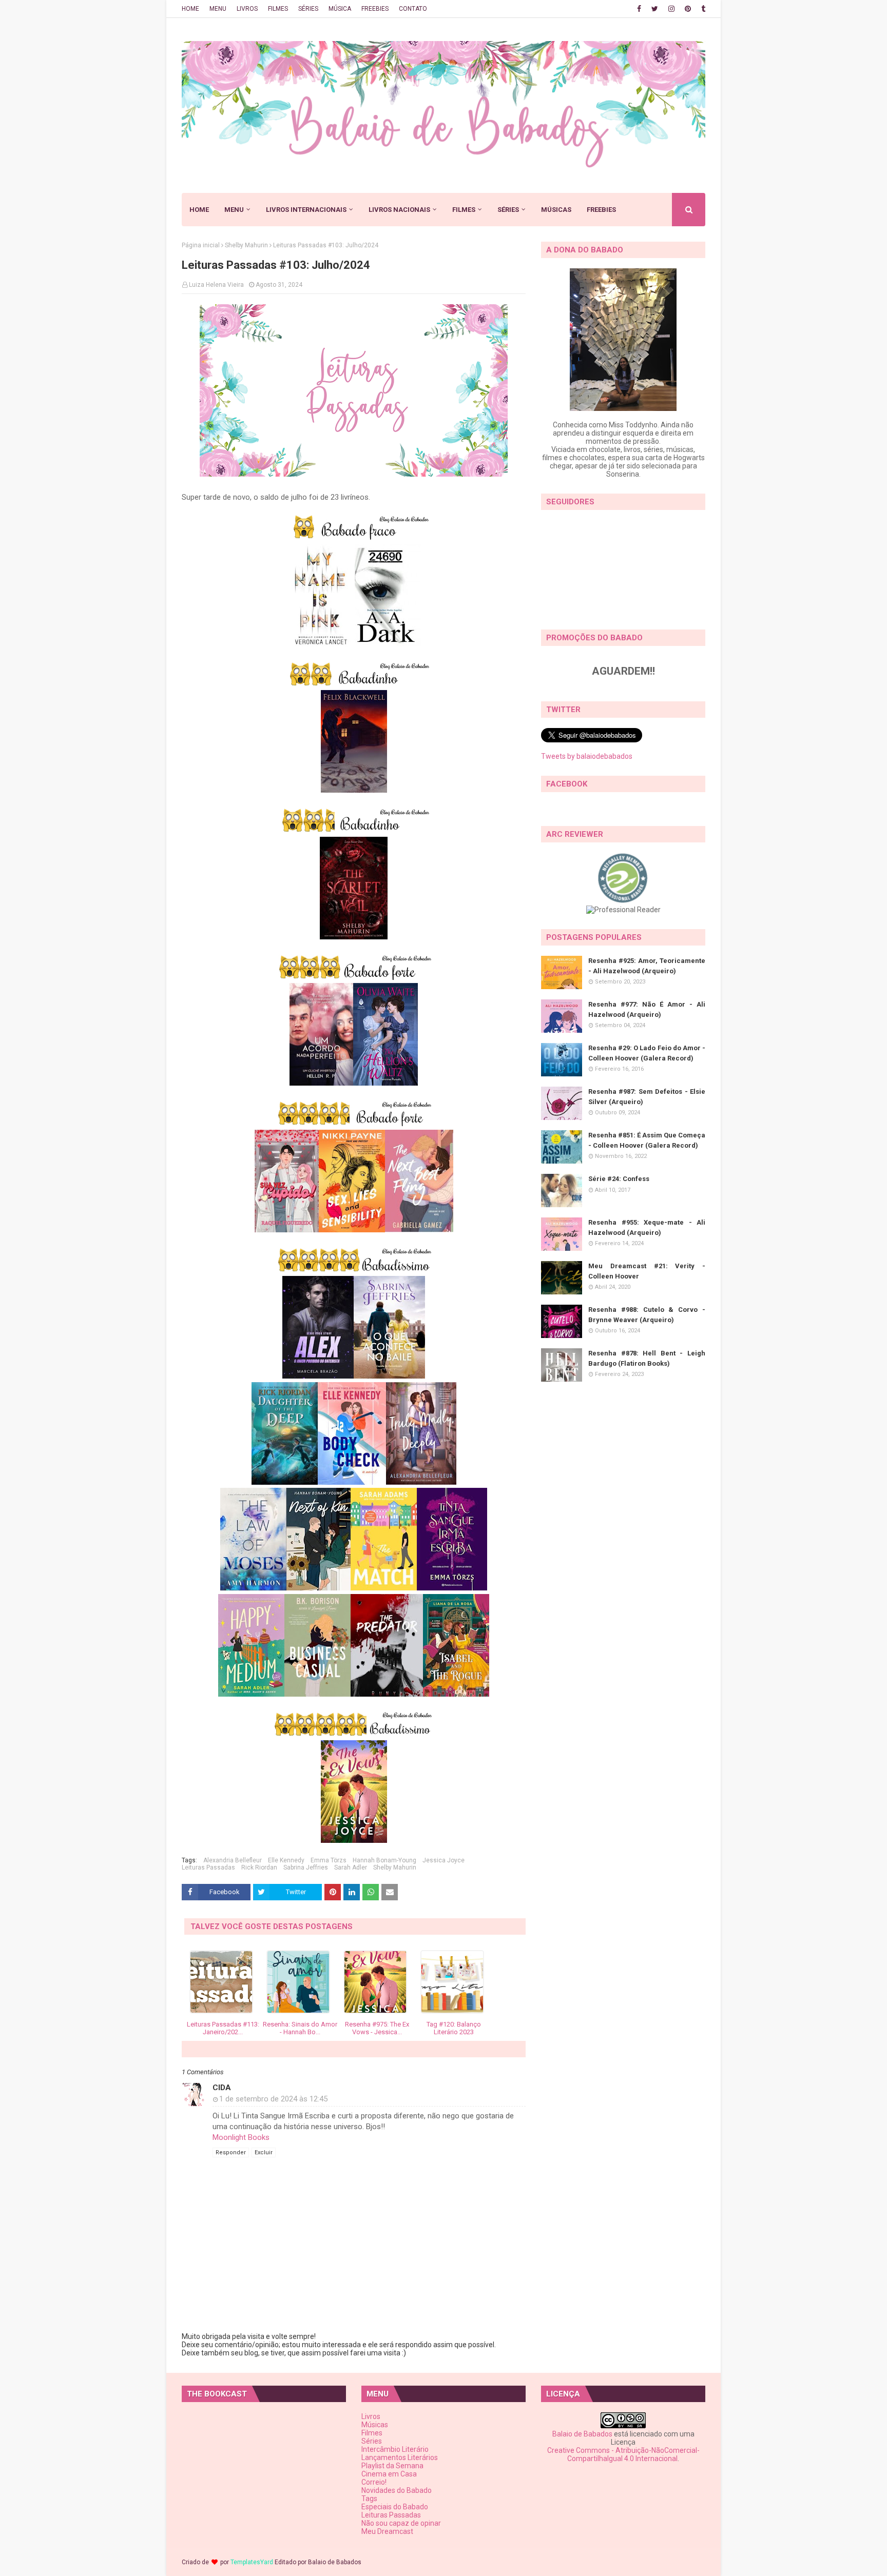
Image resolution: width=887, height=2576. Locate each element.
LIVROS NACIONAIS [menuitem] (399, 210)
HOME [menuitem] (199, 210)
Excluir (264, 2152)
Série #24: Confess (619, 1179)
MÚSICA (340, 9)
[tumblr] (702, 9)
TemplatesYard (252, 2562)
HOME (190, 9)
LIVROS (247, 9)
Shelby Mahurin (246, 245)
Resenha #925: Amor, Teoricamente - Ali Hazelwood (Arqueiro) (647, 966)
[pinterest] (688, 9)
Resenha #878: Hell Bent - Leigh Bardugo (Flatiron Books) (647, 1358)
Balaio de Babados (582, 2434)
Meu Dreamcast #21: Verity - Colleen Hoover (647, 1271)
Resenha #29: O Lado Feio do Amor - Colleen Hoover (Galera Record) (647, 1053)
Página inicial (201, 245)
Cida (222, 2088)
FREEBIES (375, 9)
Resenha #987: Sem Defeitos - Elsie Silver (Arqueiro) (647, 1097)
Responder (231, 2152)
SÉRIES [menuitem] (508, 210)
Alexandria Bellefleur (233, 1860)
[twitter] (655, 9)
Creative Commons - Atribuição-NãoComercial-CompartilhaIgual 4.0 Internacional (623, 2454)
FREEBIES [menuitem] (601, 210)
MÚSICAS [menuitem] (556, 210)
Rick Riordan (259, 1867)
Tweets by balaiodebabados (587, 756)
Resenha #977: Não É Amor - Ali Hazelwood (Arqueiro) (647, 1009)
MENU (218, 9)
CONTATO (413, 9)
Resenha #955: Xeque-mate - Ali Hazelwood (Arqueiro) (647, 1227)
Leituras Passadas (208, 1867)
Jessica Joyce (444, 1860)
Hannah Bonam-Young (384, 1860)
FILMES (278, 9)
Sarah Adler (351, 1867)
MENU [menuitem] (234, 210)
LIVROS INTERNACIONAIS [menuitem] (306, 210)
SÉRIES (308, 9)
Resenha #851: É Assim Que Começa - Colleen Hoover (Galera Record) (647, 1140)
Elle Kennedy (286, 1860)
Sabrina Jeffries (306, 1867)
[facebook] (639, 9)
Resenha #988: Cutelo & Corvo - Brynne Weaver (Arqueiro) (647, 1315)
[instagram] (671, 9)
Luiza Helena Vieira (216, 285)
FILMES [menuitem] (464, 210)
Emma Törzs (329, 1860)
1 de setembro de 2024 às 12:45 (273, 2099)
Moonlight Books (241, 2137)
